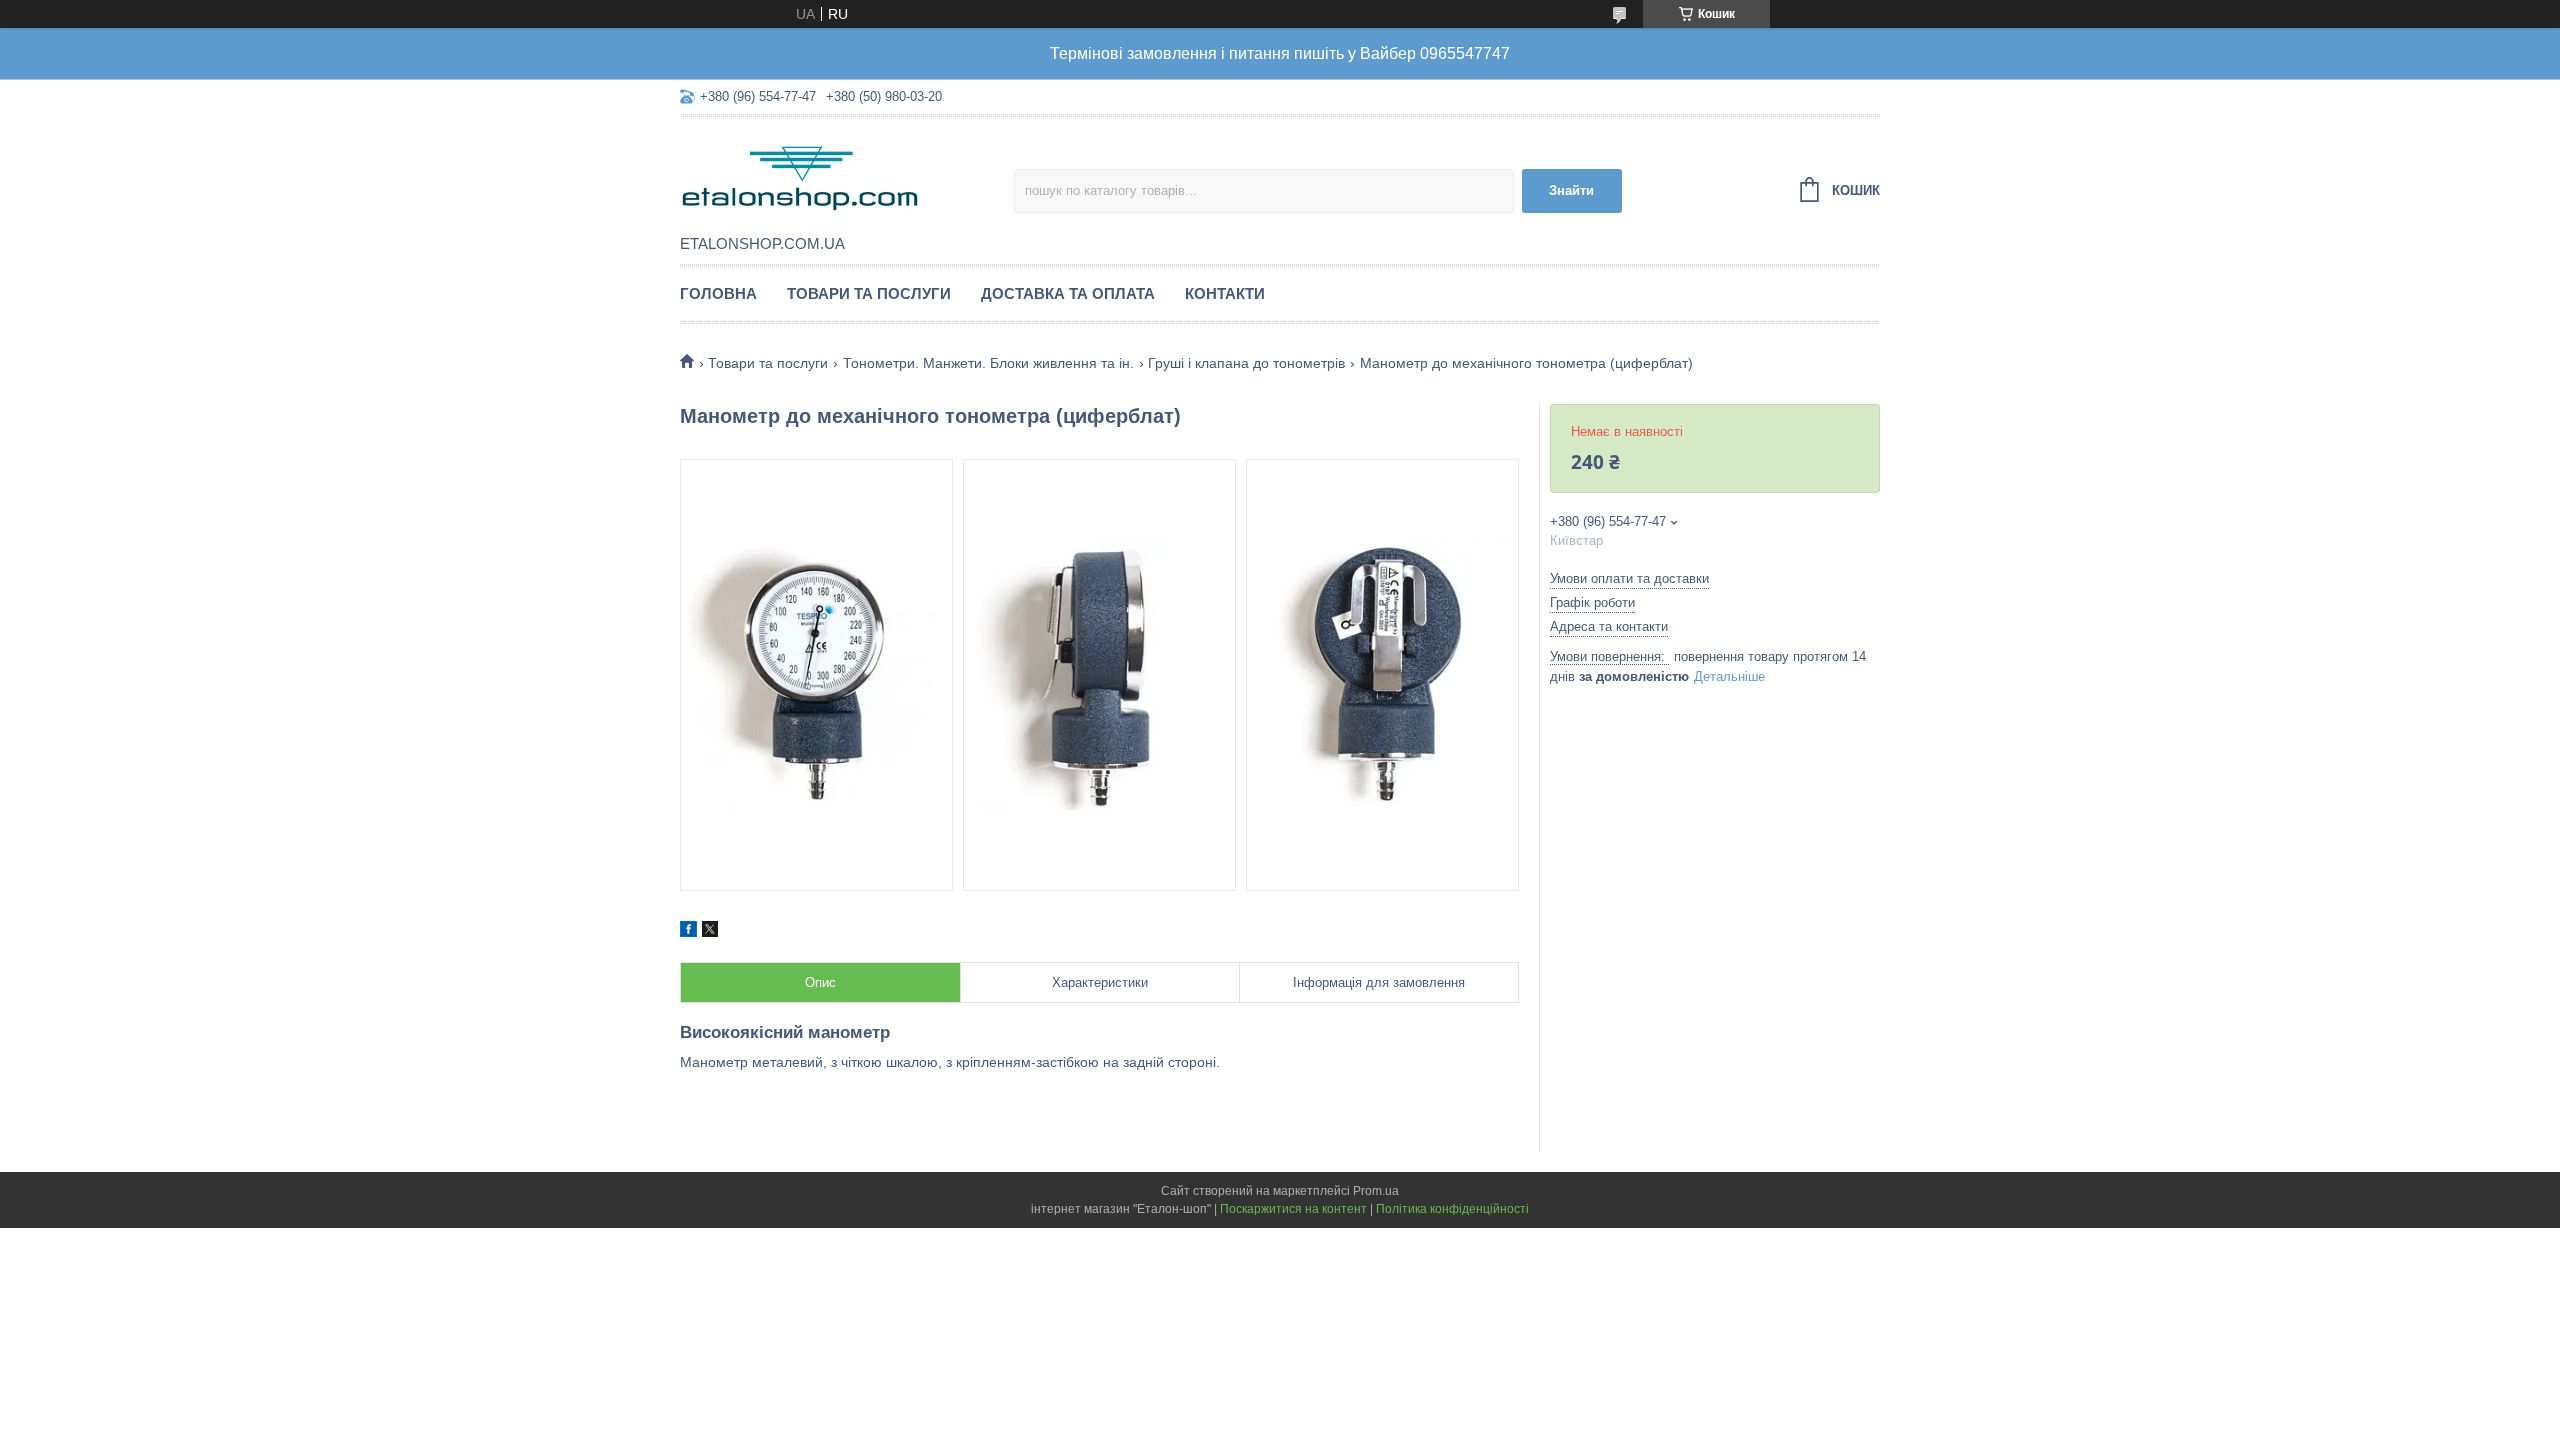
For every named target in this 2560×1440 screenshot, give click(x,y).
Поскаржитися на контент (1293, 1209)
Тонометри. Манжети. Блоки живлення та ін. (988, 363)
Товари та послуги (869, 293)
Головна (718, 293)
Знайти (1571, 190)
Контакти (1225, 293)
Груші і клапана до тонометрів (1246, 363)
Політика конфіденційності (1452, 1209)
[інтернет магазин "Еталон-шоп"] (847, 177)
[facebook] (688, 932)
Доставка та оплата (1068, 293)
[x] (710, 932)
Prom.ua (1376, 1191)
